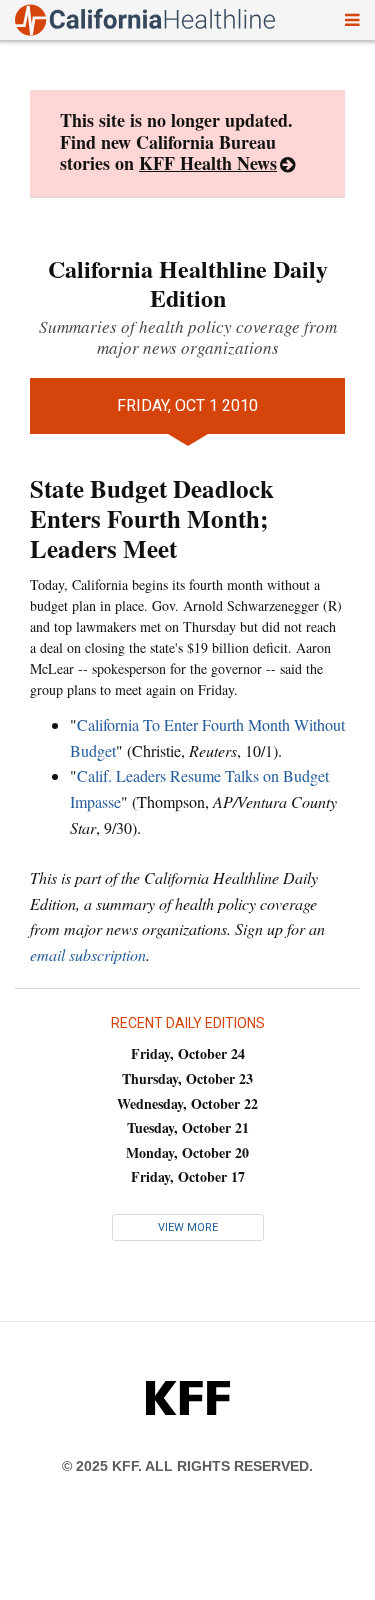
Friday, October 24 (188, 1053)
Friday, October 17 (188, 1176)
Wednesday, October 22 (187, 1103)
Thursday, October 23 (187, 1078)
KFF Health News (208, 163)
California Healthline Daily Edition (188, 283)
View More (188, 1227)
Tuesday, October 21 (188, 1127)
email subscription (88, 954)
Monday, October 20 (187, 1152)
